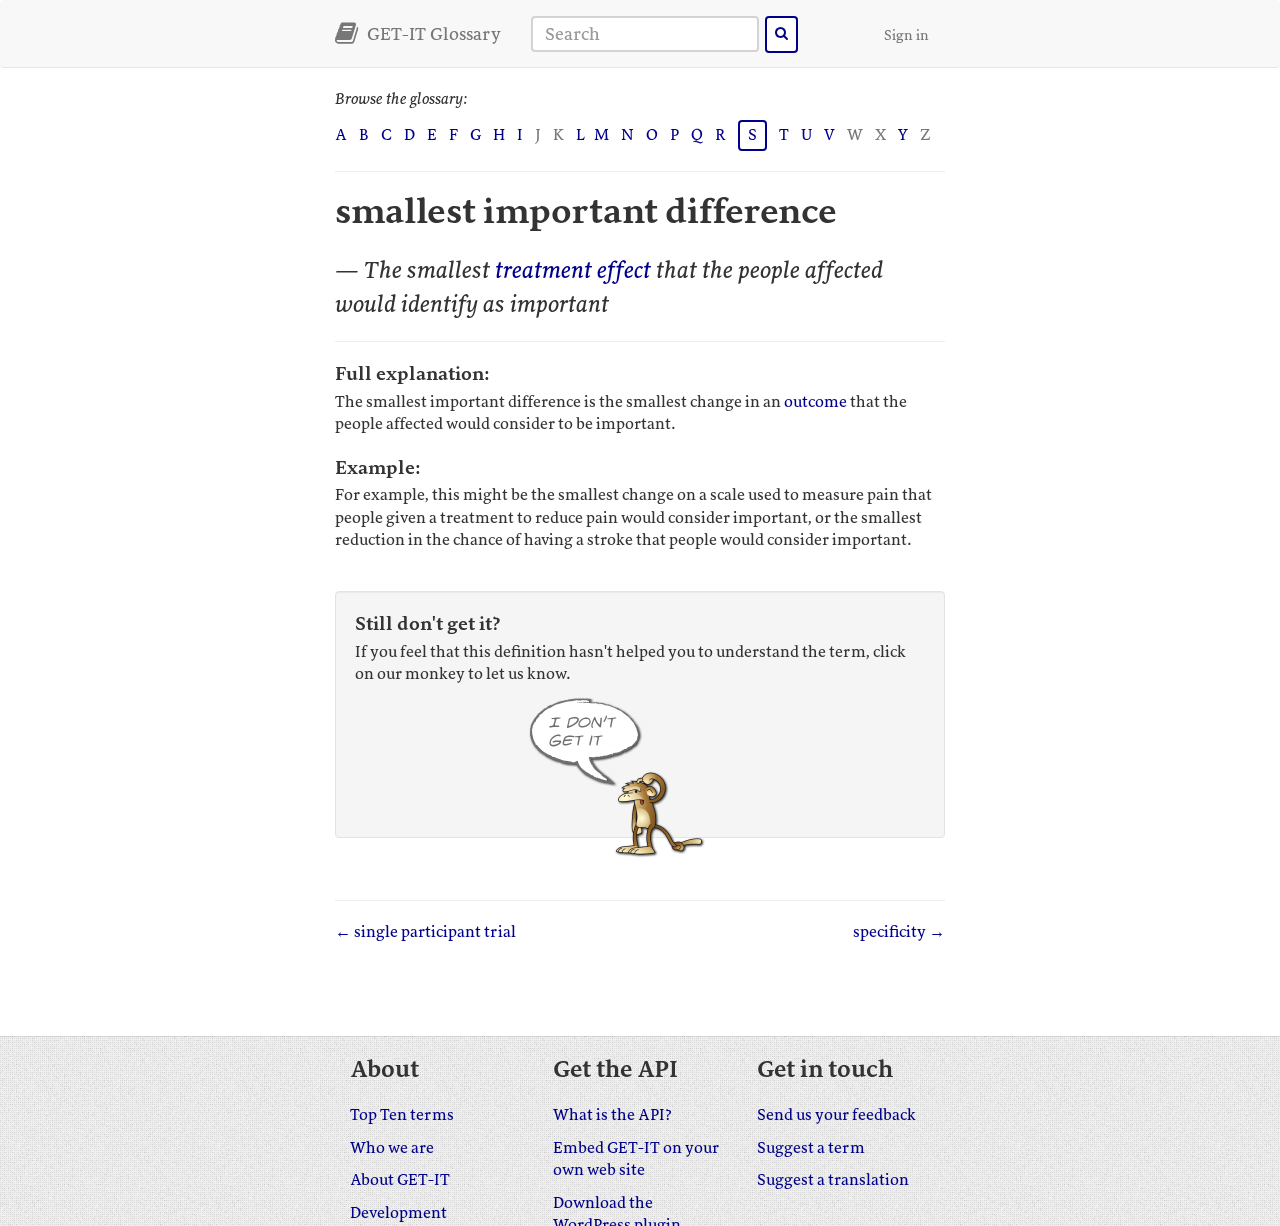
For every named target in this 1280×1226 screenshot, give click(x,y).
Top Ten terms (402, 1115)
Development (398, 1213)
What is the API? (612, 1115)
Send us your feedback (836, 1115)
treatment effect (573, 270)
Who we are (392, 1148)
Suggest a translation (833, 1180)
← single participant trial (425, 932)
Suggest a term (811, 1148)
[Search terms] (781, 34)
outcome (815, 402)
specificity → (899, 932)
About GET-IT (400, 1180)
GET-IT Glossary (432, 34)
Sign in (906, 35)
